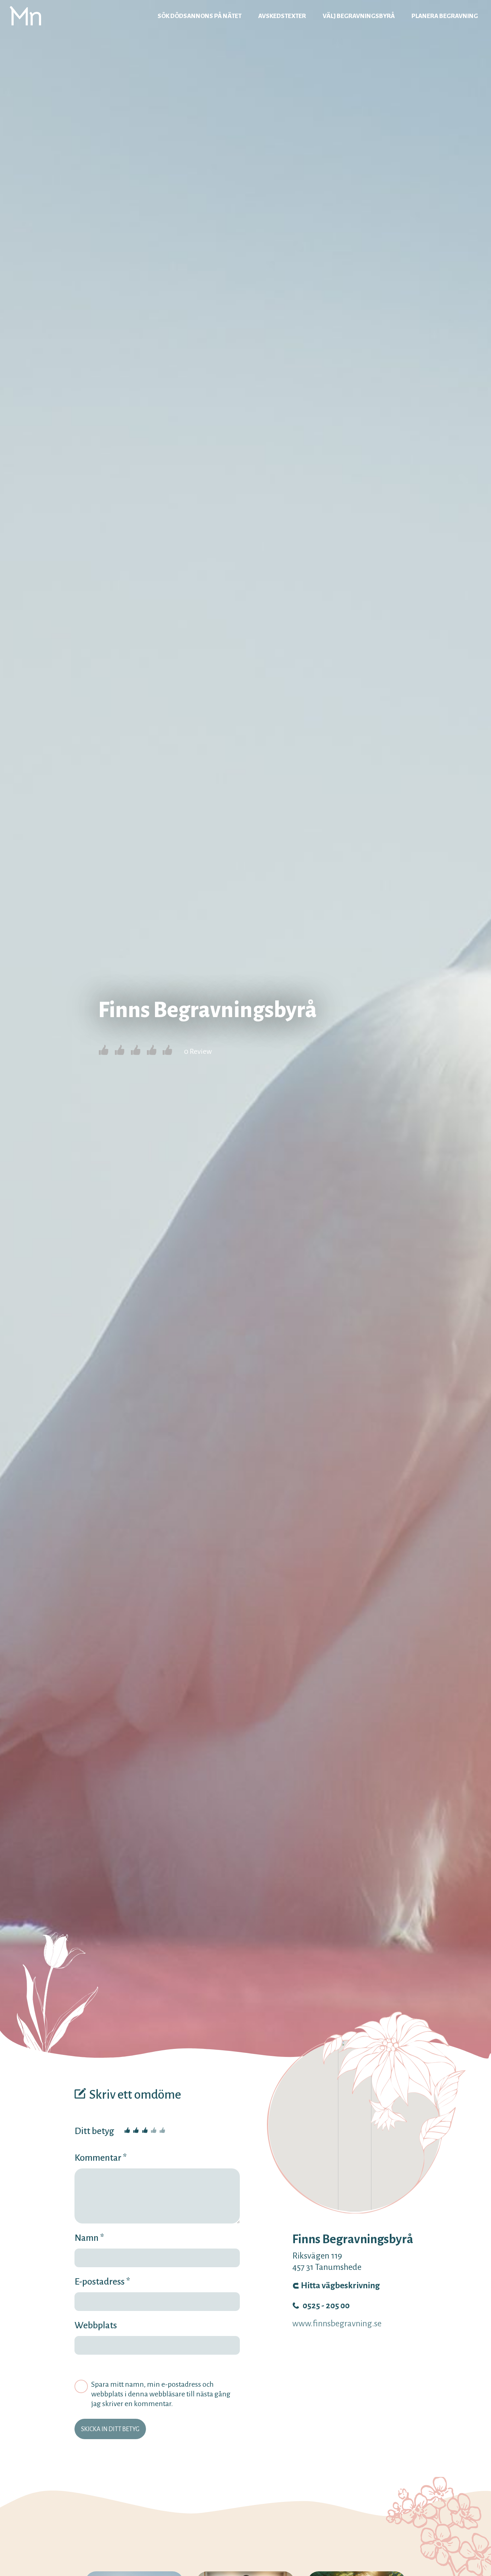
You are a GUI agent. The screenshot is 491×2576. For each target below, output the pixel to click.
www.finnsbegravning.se (337, 2324)
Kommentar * (101, 2158)
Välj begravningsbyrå (359, 16)
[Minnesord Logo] (25, 16)
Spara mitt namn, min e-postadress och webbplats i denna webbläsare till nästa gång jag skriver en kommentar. (161, 2394)
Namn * (89, 2238)
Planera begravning (445, 16)
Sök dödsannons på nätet (200, 16)
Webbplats (96, 2325)
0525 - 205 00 (326, 2306)
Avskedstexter (282, 16)
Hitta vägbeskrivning (340, 2286)
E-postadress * (102, 2282)
